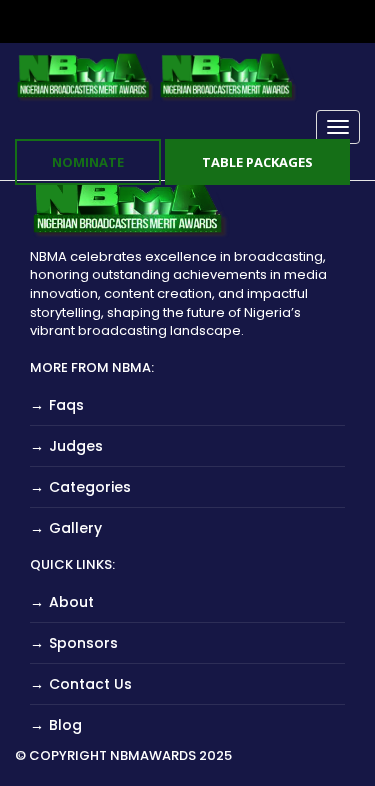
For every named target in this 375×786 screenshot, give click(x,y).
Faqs (66, 405)
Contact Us (90, 684)
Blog (65, 725)
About (71, 602)
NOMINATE (88, 162)
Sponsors (83, 643)
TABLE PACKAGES (257, 162)
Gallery (75, 528)
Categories (90, 487)
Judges (76, 446)
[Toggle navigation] (338, 127)
